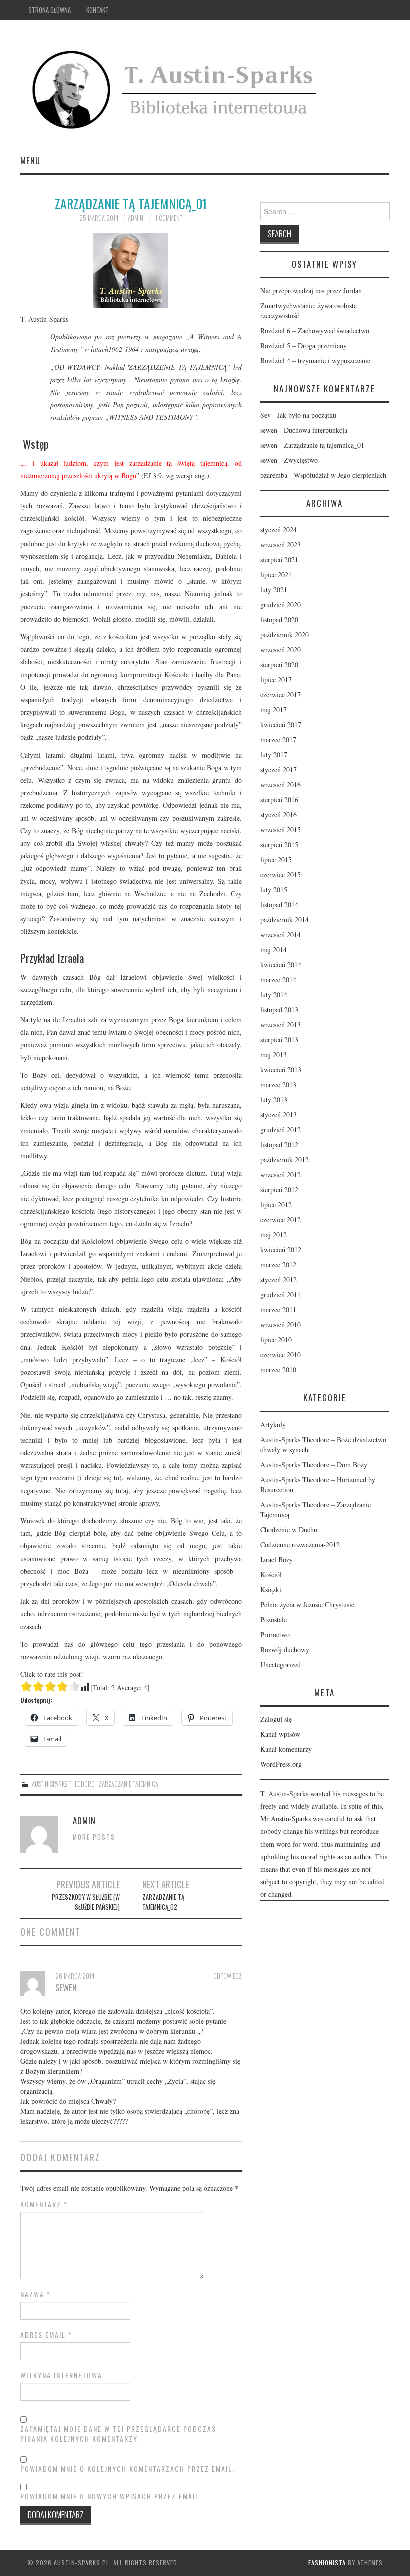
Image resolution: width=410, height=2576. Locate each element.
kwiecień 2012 (281, 1249)
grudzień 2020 (281, 604)
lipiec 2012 (276, 1204)
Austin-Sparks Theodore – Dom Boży (314, 1465)
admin (136, 218)
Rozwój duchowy (285, 1650)
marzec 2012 (278, 1264)
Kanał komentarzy (286, 1749)
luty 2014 (274, 994)
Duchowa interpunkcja (316, 430)
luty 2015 (274, 889)
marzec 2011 (278, 1310)
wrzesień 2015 (281, 829)
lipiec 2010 (276, 1340)
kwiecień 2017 (281, 724)
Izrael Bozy (277, 1560)
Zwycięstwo (301, 460)
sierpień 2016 (279, 799)
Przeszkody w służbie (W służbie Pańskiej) (86, 1902)
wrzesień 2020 (281, 649)
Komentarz (44, 2204)
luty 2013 (274, 1099)
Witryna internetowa (61, 2375)
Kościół (271, 1575)
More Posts (94, 1837)
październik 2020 (285, 634)
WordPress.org (281, 1764)
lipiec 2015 (276, 859)
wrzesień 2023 (281, 544)
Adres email (46, 2335)
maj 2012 (274, 1234)
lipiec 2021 (276, 574)
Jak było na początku (307, 415)
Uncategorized (281, 1665)
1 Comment (169, 218)
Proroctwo (275, 1635)
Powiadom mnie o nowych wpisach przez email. (111, 2496)
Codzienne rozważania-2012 (300, 1545)
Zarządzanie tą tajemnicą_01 (324, 445)
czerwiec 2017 (281, 694)
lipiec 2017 (276, 679)
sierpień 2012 (279, 1189)
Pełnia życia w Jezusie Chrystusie (307, 1605)
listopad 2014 (279, 904)
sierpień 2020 (279, 664)
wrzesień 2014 (281, 934)
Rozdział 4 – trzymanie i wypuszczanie (315, 360)
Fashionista (327, 2563)
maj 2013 (274, 1054)
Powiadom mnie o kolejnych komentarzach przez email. (128, 2469)
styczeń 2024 (279, 529)
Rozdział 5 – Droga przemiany (304, 345)
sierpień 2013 (279, 1039)
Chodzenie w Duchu (289, 1530)
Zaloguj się (276, 1719)
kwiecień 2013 (281, 1069)
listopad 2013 (279, 1009)
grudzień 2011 (281, 1295)
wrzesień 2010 (281, 1325)
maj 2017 (274, 709)
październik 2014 (285, 919)
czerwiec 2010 (281, 1355)
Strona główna (50, 10)
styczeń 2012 (279, 1279)
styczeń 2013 (279, 1114)
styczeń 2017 (279, 769)
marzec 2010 (278, 1370)
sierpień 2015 (279, 844)
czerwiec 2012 (281, 1219)
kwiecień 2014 (281, 964)
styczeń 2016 (279, 814)
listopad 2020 (279, 619)
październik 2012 (285, 1159)
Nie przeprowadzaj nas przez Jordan (311, 290)
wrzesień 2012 (281, 1174)
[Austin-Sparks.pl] (176, 88)
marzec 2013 (278, 1084)
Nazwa (36, 2294)
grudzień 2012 (281, 1129)
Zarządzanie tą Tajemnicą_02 (163, 1902)
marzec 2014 (278, 979)
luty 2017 (274, 754)
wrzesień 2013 (281, 1024)
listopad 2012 (279, 1144)
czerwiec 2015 (281, 874)
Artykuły (273, 1425)
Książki (271, 1590)
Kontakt (98, 10)
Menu (30, 160)
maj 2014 (274, 949)
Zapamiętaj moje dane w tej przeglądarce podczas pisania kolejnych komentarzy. (118, 2434)
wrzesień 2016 (281, 784)
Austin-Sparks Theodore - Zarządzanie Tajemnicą (95, 1784)
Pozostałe (274, 1620)
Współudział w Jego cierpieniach (340, 475)
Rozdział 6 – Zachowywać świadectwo (315, 330)
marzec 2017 (278, 739)
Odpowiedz (228, 1976)
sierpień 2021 (279, 559)
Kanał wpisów (280, 1734)
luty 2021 (274, 589)
